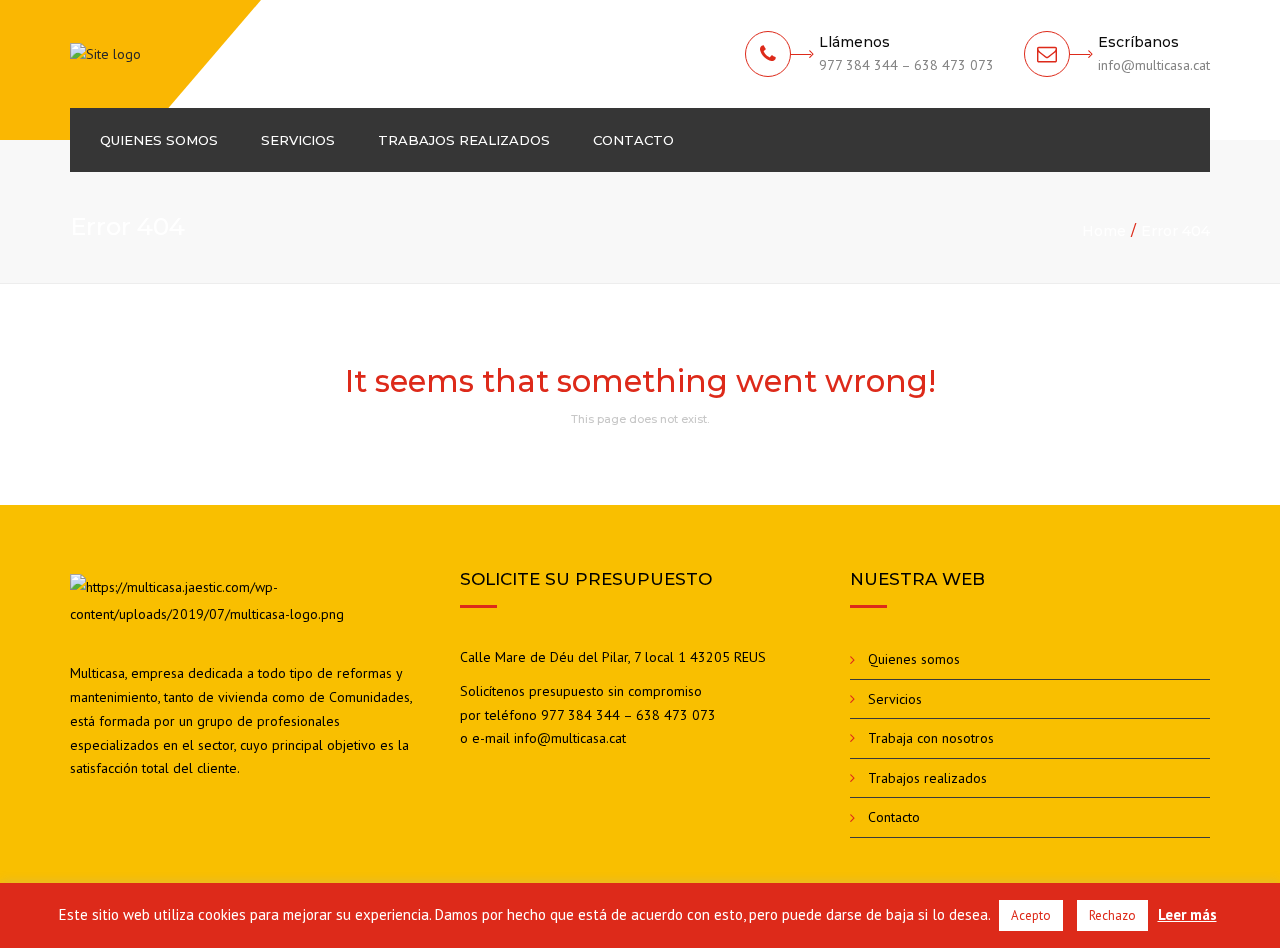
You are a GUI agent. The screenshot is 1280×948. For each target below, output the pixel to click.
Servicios (298, 140)
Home (1104, 231)
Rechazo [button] (1112, 915)
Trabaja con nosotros (931, 738)
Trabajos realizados (464, 140)
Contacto (633, 140)
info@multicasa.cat (570, 738)
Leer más (1187, 914)
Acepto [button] (1031, 915)
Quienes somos (159, 140)
